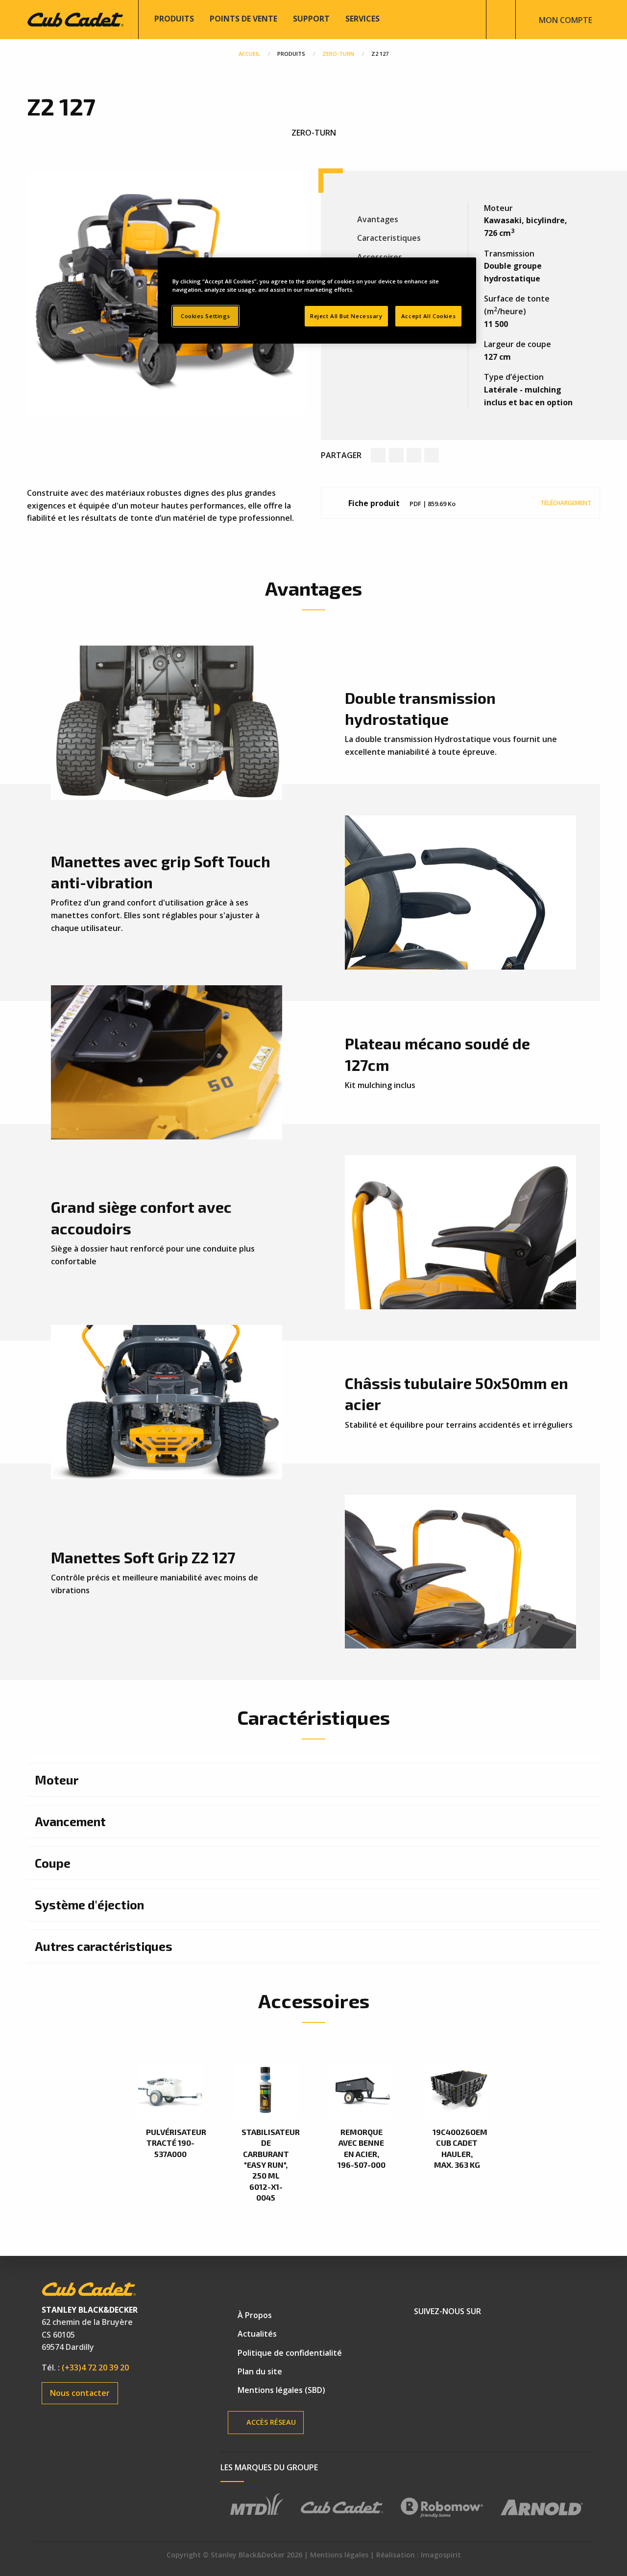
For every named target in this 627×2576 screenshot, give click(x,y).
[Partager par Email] (432, 455)
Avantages (378, 219)
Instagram (492, 2336)
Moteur (57, 1780)
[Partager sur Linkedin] (414, 455)
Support (311, 19)
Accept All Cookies (428, 316)
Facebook (426, 2336)
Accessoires (380, 257)
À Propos (255, 2315)
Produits (174, 19)
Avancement (70, 1821)
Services (362, 19)
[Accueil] (75, 19)
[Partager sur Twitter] (396, 455)
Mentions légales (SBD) (281, 2390)
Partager (341, 455)
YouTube (459, 2336)
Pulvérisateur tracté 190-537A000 (170, 2143)
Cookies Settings (205, 316)
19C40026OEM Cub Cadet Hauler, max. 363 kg (457, 2148)
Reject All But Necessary (346, 316)
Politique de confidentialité (290, 2353)
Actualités (257, 2334)
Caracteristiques (389, 238)
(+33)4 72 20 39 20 (95, 2367)
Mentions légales (339, 2555)
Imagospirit (441, 2555)
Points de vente (243, 19)
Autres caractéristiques (104, 1946)
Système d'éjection (89, 1904)
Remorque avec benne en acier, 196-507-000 (362, 2148)
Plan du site (260, 2371)
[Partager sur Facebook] (378, 455)
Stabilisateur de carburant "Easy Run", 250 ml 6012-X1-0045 (266, 2165)
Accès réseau (270, 2422)
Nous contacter (80, 2393)
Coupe (53, 1863)
